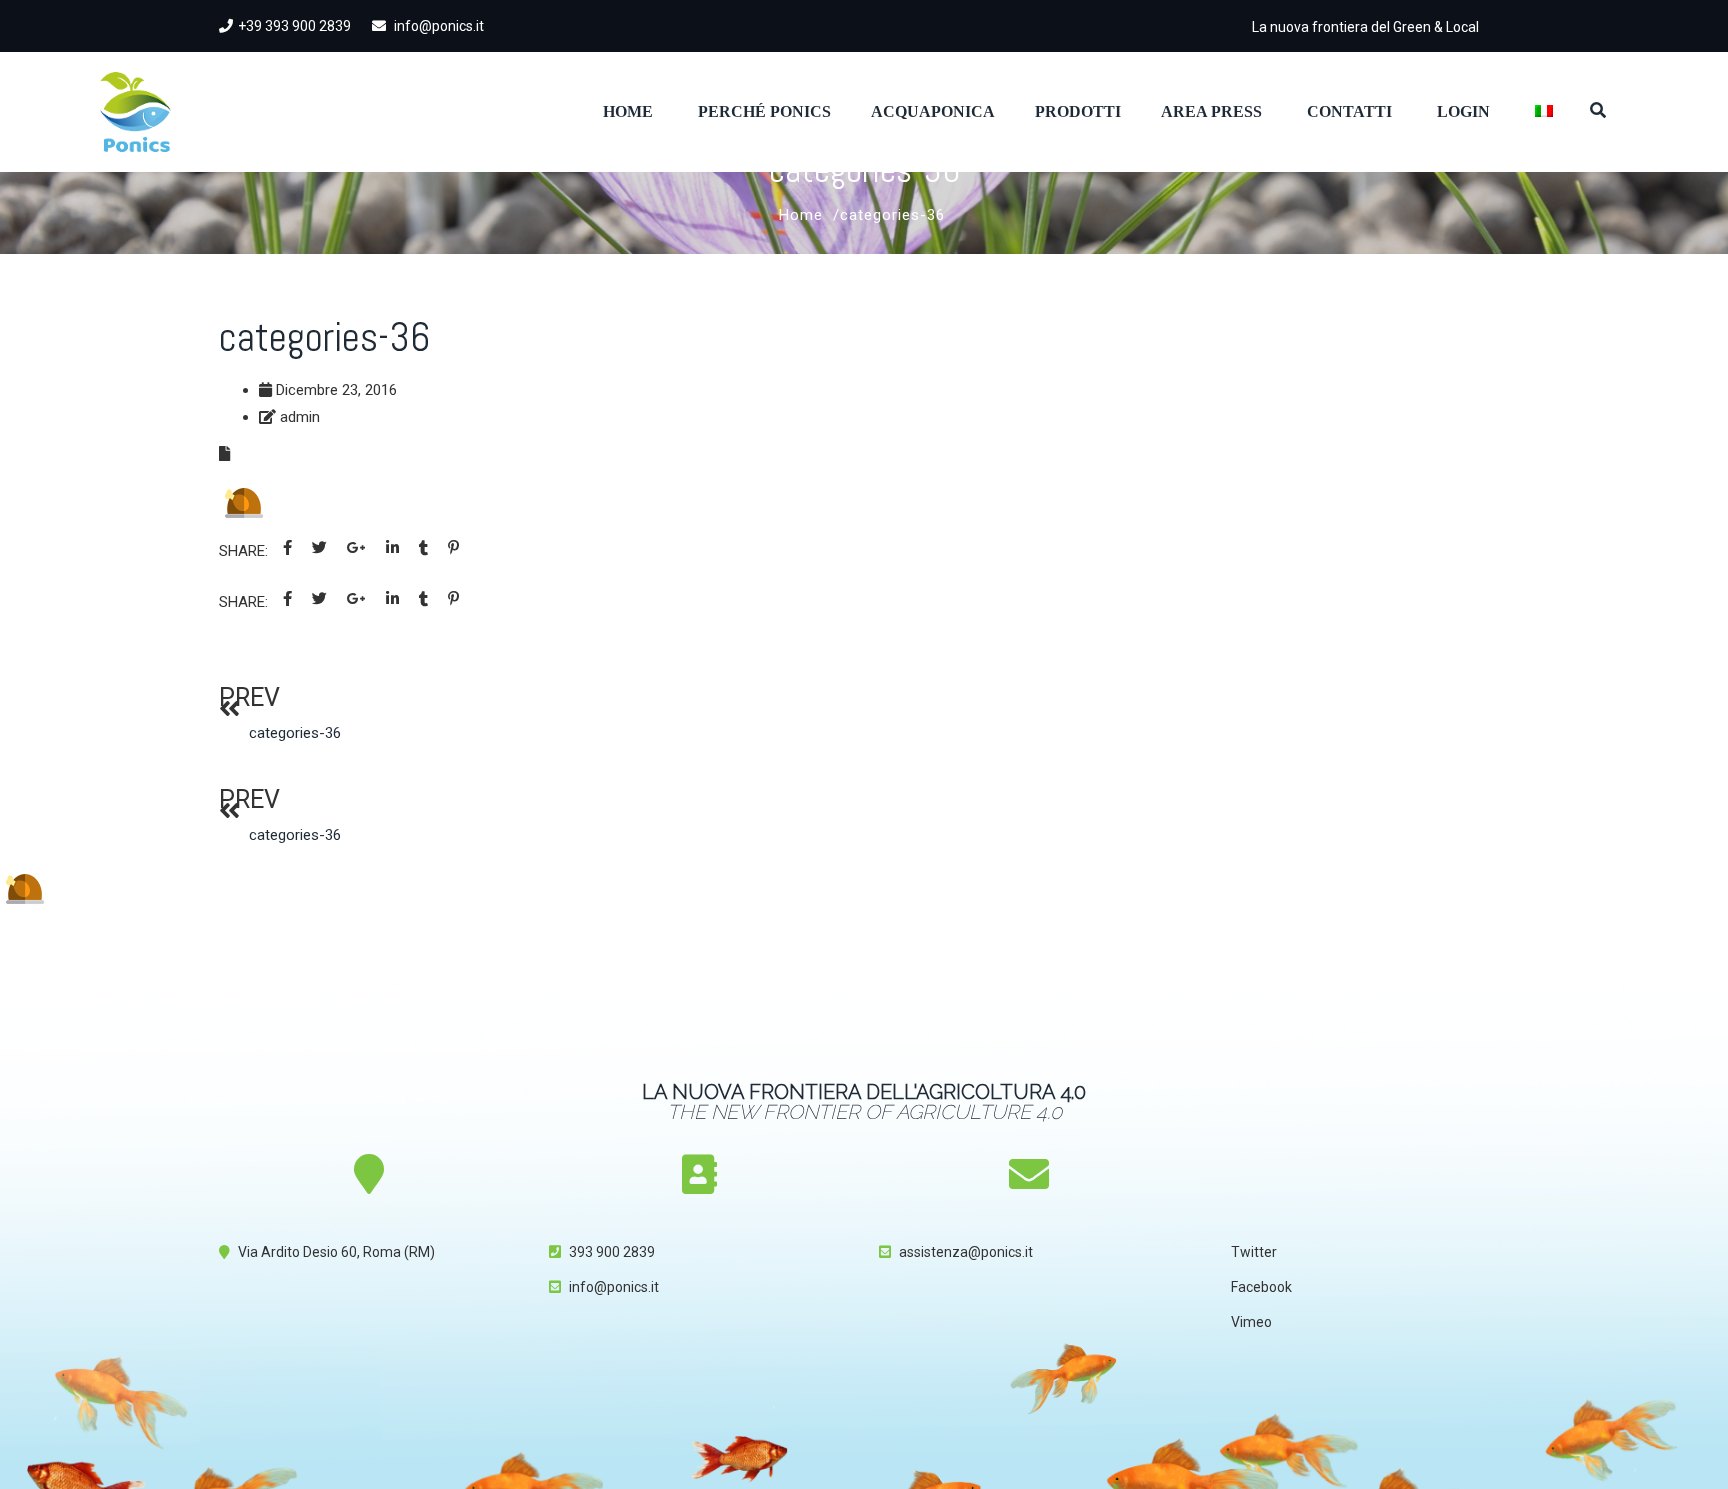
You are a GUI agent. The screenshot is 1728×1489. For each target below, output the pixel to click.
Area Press (1211, 111)
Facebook (1261, 1287)
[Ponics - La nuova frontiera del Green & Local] (135, 112)
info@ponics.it (437, 26)
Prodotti (1078, 111)
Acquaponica (933, 111)
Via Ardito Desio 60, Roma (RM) (336, 1252)
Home (628, 111)
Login (1463, 111)
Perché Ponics (764, 111)
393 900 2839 (612, 1252)
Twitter (1254, 1252)
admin (300, 417)
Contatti (1349, 111)
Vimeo (1251, 1322)
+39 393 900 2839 (294, 26)
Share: (243, 551)
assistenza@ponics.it (966, 1252)
